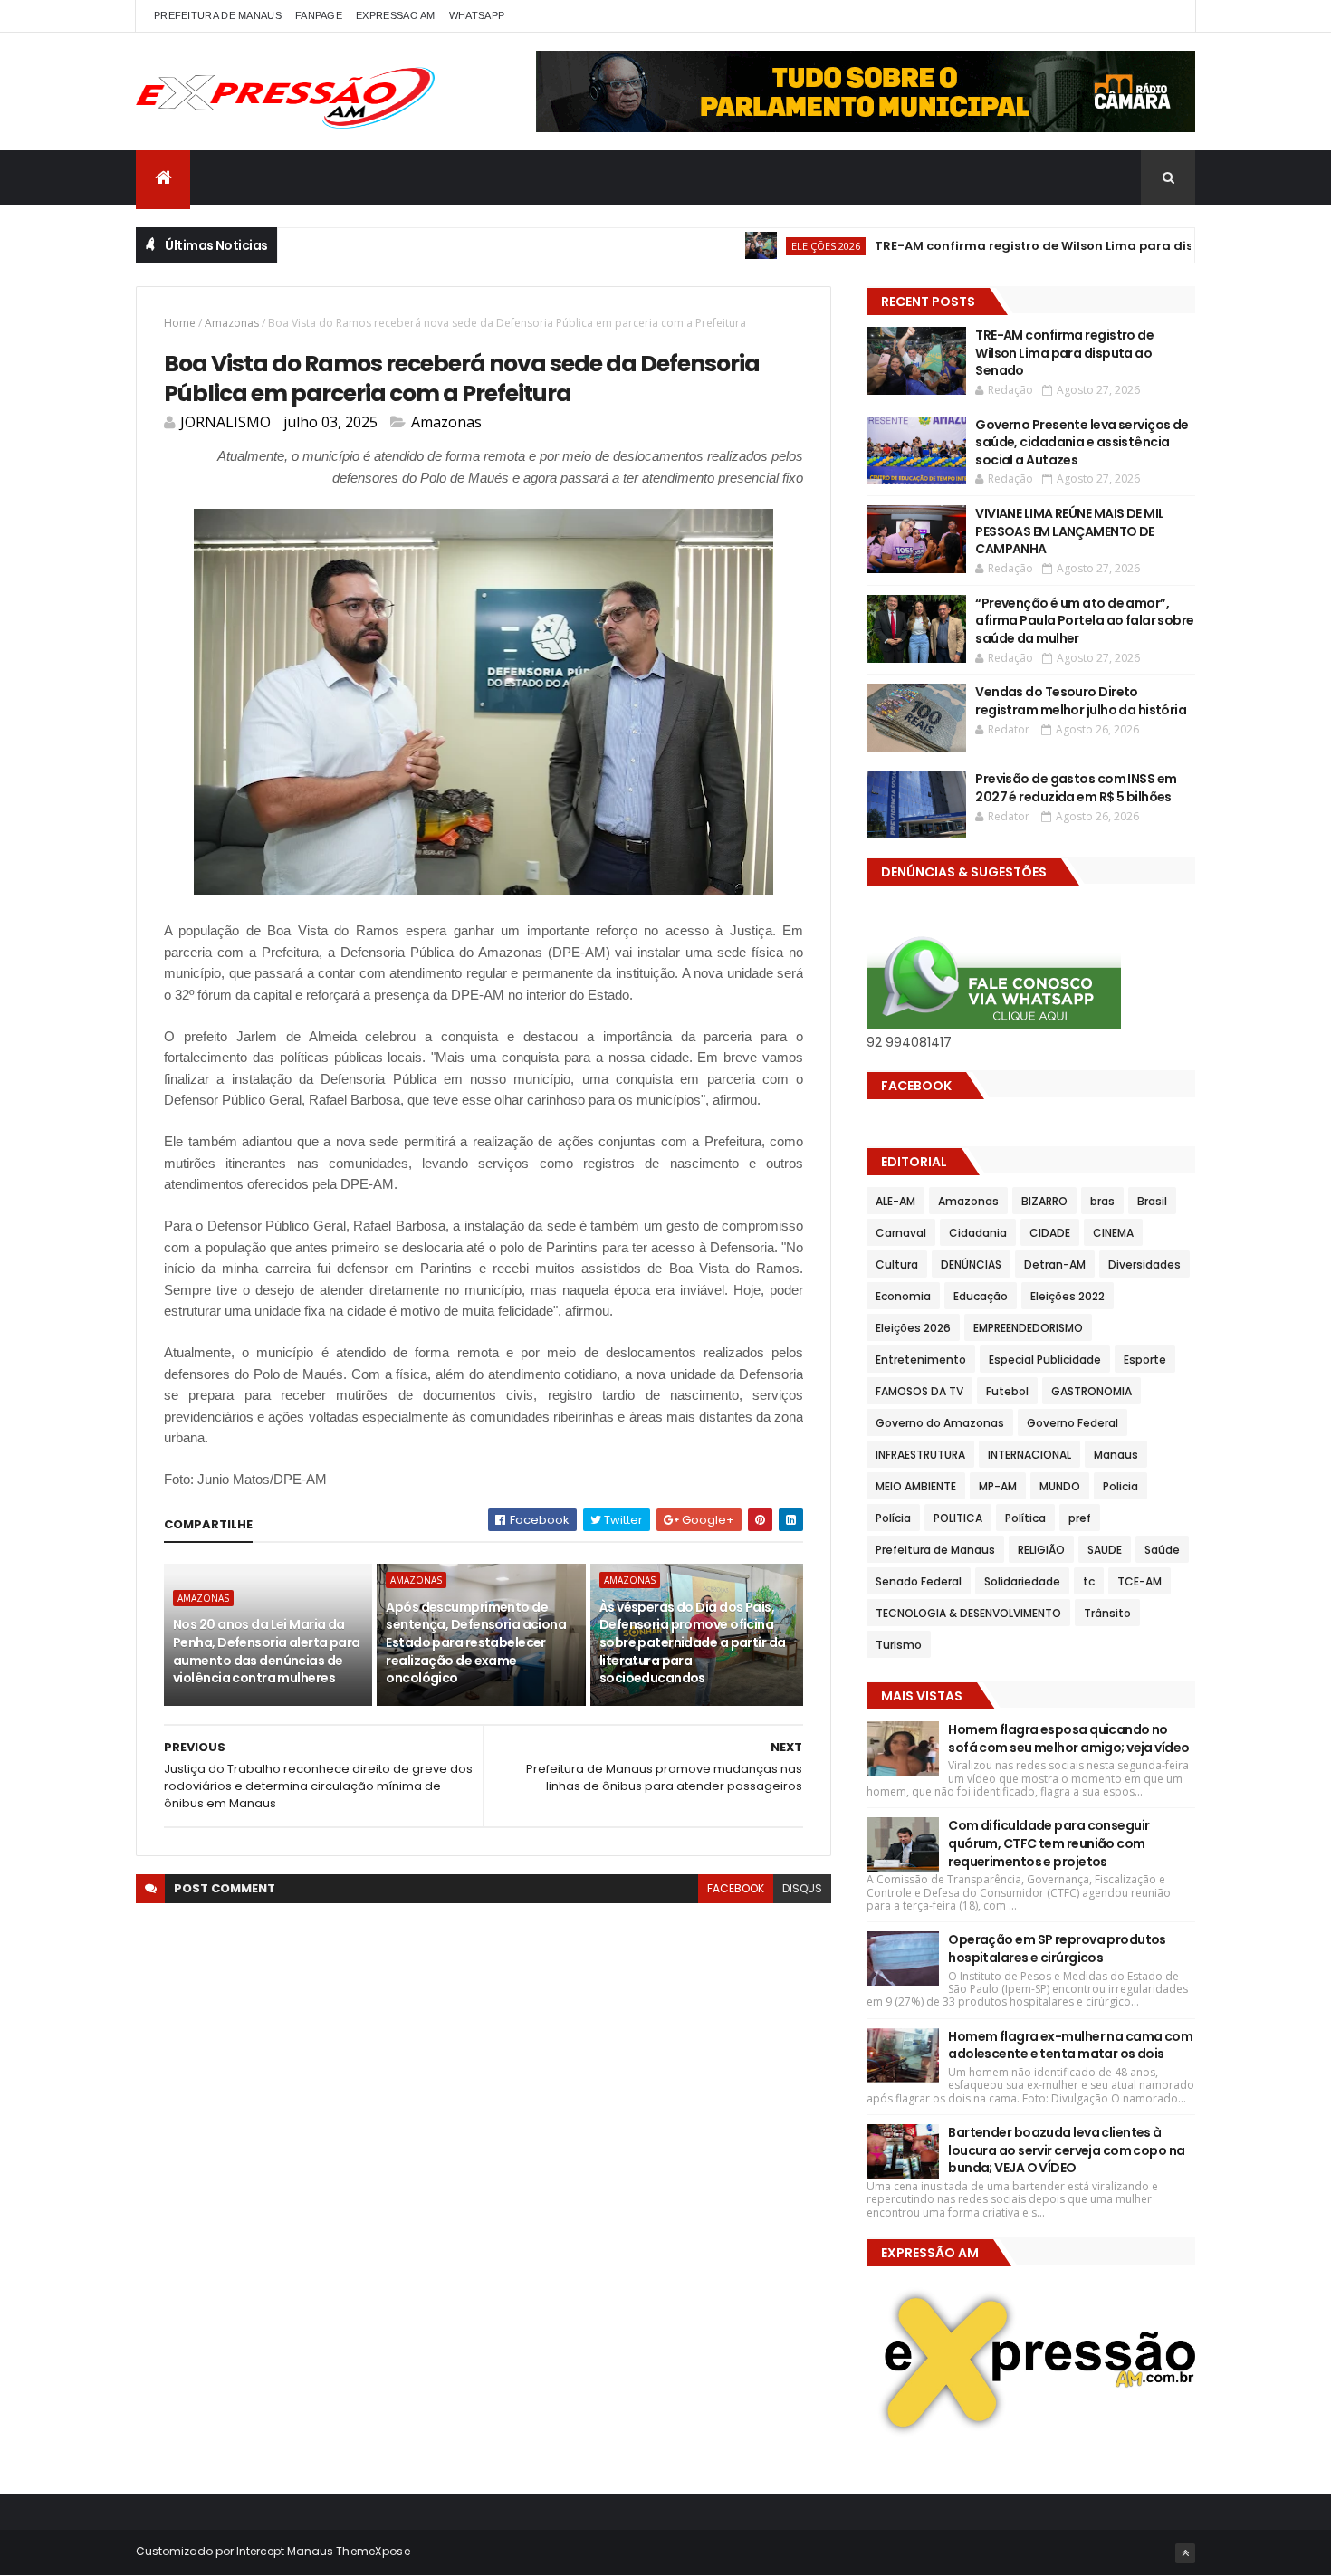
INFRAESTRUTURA (920, 1455)
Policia (1120, 1486)
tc (1089, 1581)
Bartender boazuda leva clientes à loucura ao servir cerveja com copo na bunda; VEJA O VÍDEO (1066, 2150)
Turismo (899, 1645)
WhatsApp (477, 15)
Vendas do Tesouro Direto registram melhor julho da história (1081, 701)
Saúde (1162, 1550)
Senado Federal (919, 1581)
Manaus (1116, 1455)
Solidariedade (1022, 1581)
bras (1102, 1201)
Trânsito (1107, 1613)
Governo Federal (1072, 1423)
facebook (736, 1888)
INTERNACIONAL (1029, 1455)
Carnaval (901, 1233)
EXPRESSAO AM (396, 15)
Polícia (893, 1518)
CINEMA (1113, 1233)
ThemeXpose (373, 2551)
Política (1025, 1518)
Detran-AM (1055, 1264)
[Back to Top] (1185, 2553)
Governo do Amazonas (940, 1423)
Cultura (897, 1264)
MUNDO (1060, 1486)
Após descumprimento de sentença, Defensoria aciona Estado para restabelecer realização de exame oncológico (476, 1642)
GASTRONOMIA (1092, 1391)
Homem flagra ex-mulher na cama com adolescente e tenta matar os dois (1070, 2045)
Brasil (1152, 1201)
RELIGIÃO (1041, 1550)
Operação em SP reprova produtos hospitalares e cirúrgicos (1057, 1949)
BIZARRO (1044, 1201)
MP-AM (998, 1486)
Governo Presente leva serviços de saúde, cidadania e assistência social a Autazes (1082, 442)
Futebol (1007, 1391)
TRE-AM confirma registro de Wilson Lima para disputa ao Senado (1034, 246)
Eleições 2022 (1068, 1296)
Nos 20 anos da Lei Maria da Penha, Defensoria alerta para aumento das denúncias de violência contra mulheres (267, 1651)
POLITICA (958, 1518)
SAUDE (1105, 1550)
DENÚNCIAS (971, 1264)
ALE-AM (895, 1201)
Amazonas (232, 323)
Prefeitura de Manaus (935, 1550)
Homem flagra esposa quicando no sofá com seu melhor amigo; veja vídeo (1068, 1738)
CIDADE (1050, 1233)
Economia (903, 1296)
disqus (802, 1888)
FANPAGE (319, 15)
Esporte (1145, 1360)
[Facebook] (1167, 16)
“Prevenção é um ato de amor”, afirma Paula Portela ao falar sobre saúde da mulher (1084, 621)
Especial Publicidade (1045, 1360)
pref (1080, 1518)
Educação (981, 1296)
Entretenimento (921, 1360)
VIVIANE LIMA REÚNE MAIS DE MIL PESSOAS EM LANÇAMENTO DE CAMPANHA (1069, 531)
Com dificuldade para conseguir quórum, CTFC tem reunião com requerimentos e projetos (1049, 1843)
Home (180, 323)
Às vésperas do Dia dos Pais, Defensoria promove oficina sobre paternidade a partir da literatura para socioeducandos (693, 1642)
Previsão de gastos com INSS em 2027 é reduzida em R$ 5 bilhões (1076, 788)
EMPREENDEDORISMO (1028, 1328)
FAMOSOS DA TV (919, 1391)
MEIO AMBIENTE (916, 1486)
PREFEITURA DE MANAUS (218, 15)
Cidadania (978, 1233)
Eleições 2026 (774, 246)
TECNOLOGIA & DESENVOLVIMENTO (968, 1613)
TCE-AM (1139, 1581)
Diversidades (1144, 1264)
